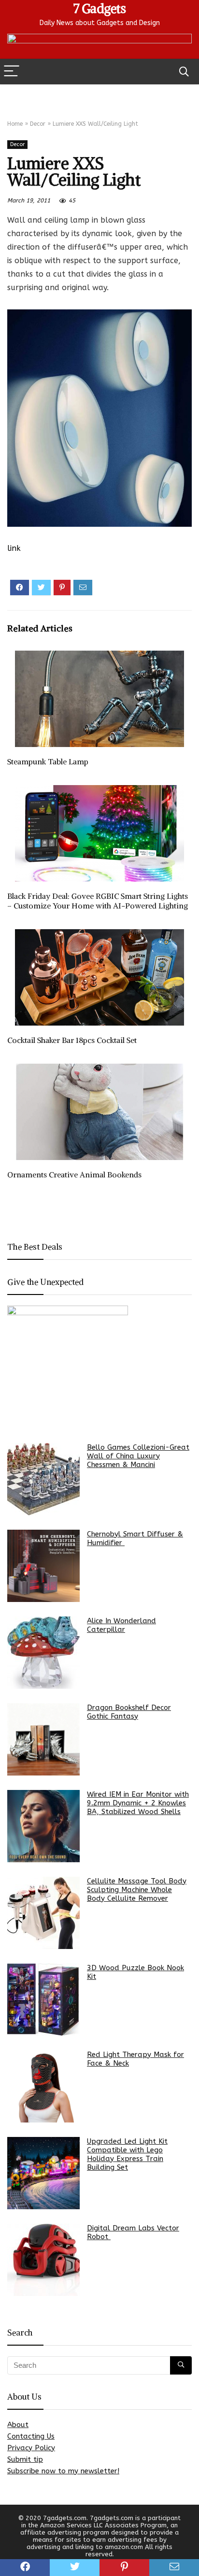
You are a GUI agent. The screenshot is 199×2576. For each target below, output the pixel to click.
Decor (38, 124)
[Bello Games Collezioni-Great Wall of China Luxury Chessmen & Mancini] (43, 1479)
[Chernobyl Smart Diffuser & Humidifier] (43, 1566)
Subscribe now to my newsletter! (63, 2471)
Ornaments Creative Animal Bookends (74, 1175)
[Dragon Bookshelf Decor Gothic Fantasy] (43, 1739)
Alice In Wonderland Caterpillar (121, 1625)
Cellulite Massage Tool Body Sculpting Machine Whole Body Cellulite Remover (137, 1890)
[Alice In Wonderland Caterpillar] (43, 1653)
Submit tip (25, 2459)
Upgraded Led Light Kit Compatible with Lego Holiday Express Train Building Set (127, 2154)
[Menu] (12, 72)
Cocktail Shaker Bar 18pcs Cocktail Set (72, 1040)
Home (15, 124)
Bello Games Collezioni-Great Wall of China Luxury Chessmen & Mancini (138, 1456)
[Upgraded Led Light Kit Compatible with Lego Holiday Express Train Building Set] (43, 2173)
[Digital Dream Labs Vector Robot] (43, 2260)
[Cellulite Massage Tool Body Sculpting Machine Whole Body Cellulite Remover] (43, 1913)
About (18, 2425)
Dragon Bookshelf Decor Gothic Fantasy (129, 1712)
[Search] (184, 72)
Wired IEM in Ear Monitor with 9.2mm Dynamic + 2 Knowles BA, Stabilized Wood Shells (138, 1803)
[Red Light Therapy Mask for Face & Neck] (43, 2086)
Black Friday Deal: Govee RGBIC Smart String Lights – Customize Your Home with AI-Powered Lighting (98, 901)
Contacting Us (31, 2436)
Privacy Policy (31, 2448)
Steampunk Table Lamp (48, 761)
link (14, 548)
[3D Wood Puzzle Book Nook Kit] (43, 2000)
